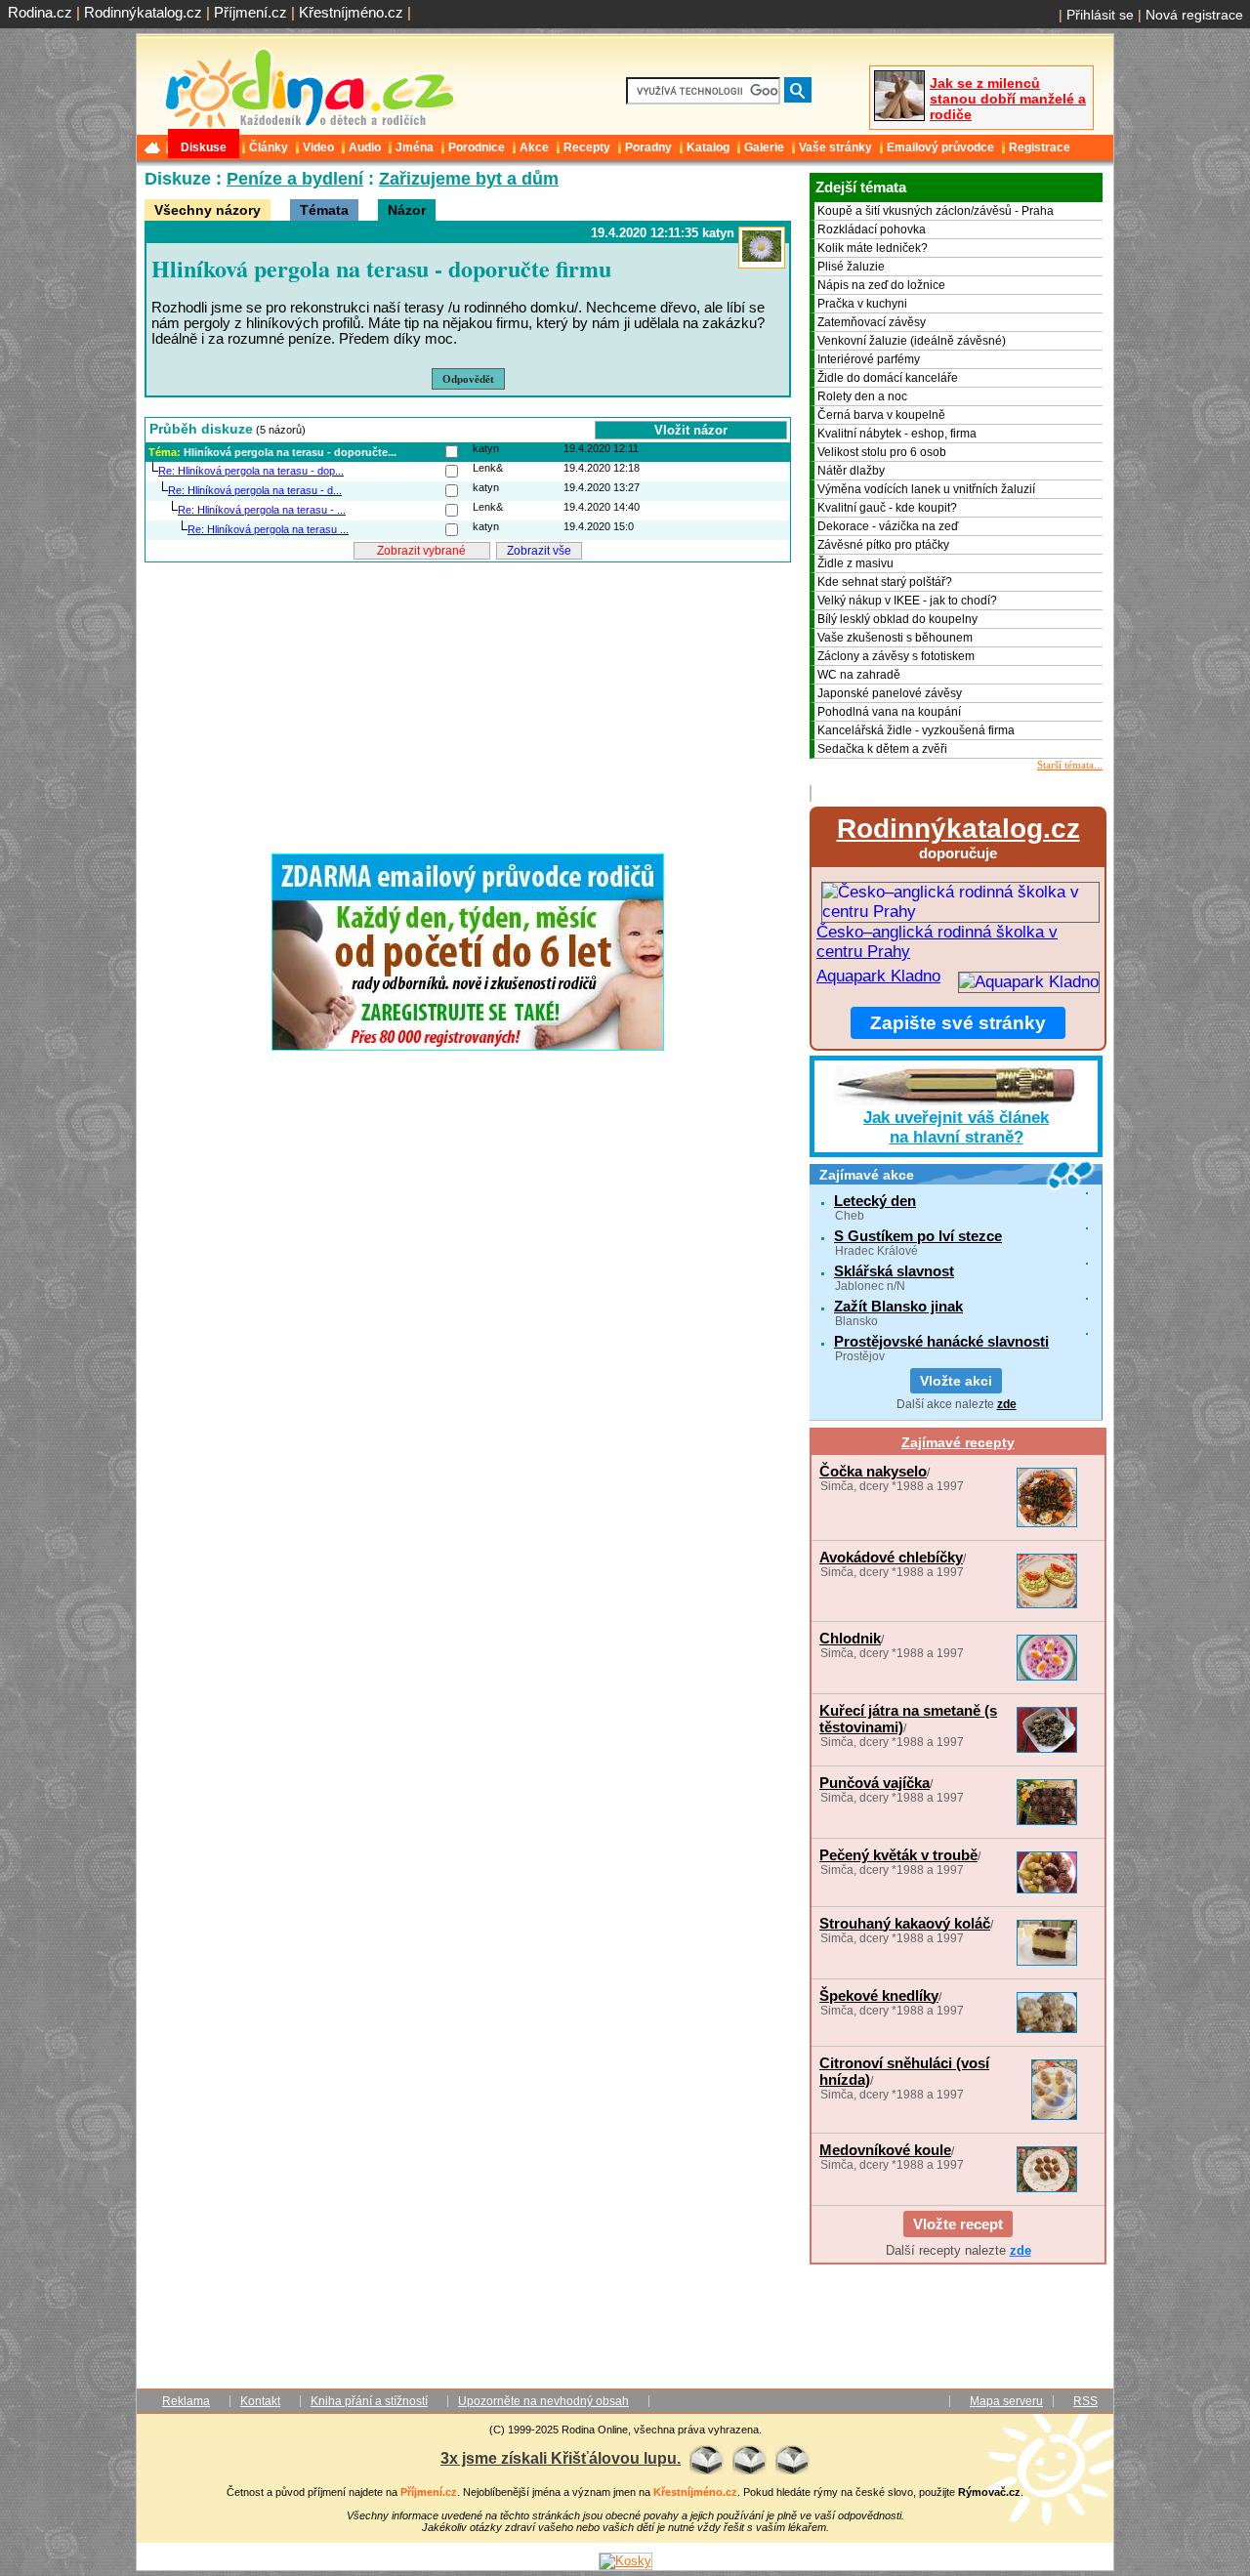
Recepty (587, 147)
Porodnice (477, 147)
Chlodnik (850, 1638)
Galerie (764, 147)
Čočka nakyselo (873, 1471)
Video (318, 147)
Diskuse (204, 147)
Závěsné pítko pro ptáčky (883, 545)
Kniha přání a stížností (369, 2401)
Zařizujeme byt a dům (469, 179)
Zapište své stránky (958, 1023)
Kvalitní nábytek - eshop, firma (897, 434)
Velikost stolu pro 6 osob (882, 452)
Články (269, 147)
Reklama (186, 2401)
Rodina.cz (40, 12)
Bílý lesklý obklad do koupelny (897, 619)
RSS (1085, 2401)
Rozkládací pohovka (872, 229)
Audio (365, 147)
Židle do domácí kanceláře (888, 378)
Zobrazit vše (539, 551)
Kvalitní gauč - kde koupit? (887, 508)
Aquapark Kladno (878, 976)
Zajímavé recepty (958, 1442)
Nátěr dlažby (851, 471)
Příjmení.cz (250, 12)
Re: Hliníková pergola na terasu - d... (255, 490)
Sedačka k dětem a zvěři (882, 749)
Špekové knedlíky (879, 1995)
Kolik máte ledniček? (873, 248)
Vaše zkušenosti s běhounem (895, 638)
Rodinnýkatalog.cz (143, 12)
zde (1007, 1404)
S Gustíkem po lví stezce (918, 1236)
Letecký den (875, 1201)
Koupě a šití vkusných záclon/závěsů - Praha (936, 211)
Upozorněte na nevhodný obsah (543, 2401)
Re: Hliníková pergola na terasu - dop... (251, 471)
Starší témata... (1070, 765)
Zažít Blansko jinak (898, 1306)
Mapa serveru (1006, 2401)
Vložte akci (956, 1381)
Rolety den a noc (862, 396)
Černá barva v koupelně (881, 415)
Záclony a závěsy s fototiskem (896, 656)
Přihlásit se (1100, 15)
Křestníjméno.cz (351, 12)
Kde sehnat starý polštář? (885, 582)
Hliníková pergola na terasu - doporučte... (290, 452)
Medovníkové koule (885, 2150)
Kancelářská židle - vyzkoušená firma (916, 730)
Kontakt (260, 2401)
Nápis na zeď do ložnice (881, 285)
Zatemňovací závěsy (872, 322)
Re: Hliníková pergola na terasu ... (268, 529)
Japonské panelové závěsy (890, 693)
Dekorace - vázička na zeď (888, 526)
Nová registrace (1194, 15)
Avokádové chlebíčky (891, 1557)
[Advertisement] (468, 702)
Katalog (708, 147)
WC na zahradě (859, 675)
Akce (534, 147)
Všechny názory (208, 210)
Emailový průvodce (940, 147)
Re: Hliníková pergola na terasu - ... (262, 510)
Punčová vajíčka (875, 1783)
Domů (154, 147)
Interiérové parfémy (869, 359)
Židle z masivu (855, 563)
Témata (324, 210)
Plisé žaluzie (851, 267)
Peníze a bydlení (295, 179)
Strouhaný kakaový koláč (905, 1923)
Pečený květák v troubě (898, 1855)
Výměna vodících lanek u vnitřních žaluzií (926, 489)
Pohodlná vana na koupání (889, 712)
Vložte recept (958, 2224)
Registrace (1040, 147)
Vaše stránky (835, 147)
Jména (415, 147)
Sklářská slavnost (894, 1271)
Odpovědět (468, 379)
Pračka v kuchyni (862, 304)
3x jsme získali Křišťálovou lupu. (561, 2458)
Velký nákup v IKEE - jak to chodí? (907, 601)
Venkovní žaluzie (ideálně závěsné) (912, 341)
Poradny (648, 147)
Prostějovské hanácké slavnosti (941, 1341)
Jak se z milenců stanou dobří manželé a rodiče (1008, 99)
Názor (407, 210)
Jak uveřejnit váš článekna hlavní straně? (956, 1127)
